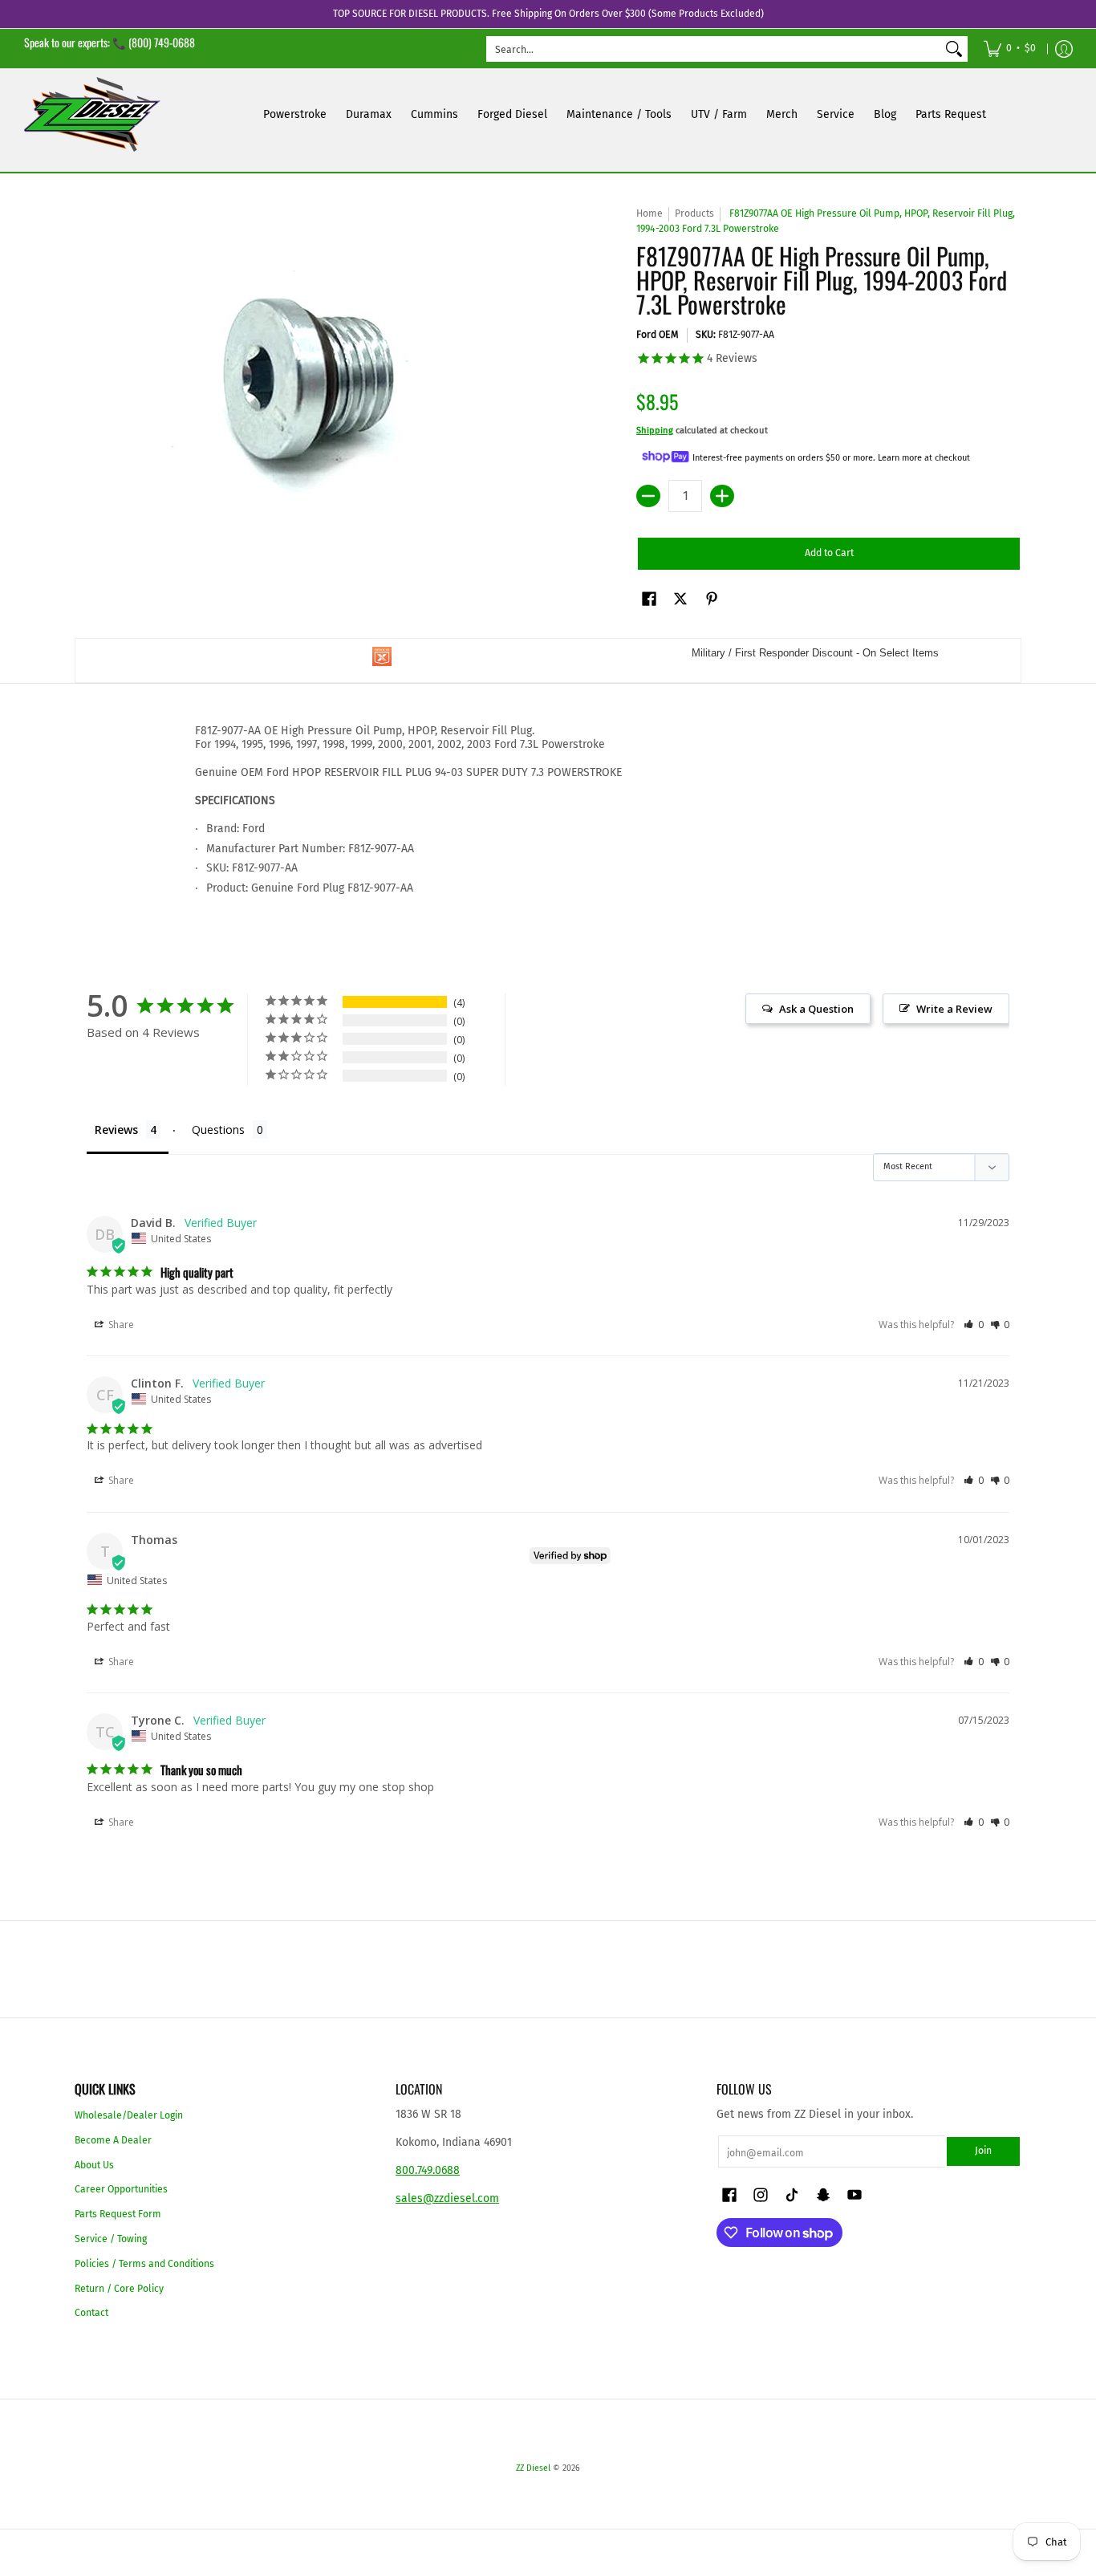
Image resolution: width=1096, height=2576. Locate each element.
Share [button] (120, 1325)
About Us (94, 2165)
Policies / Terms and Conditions (144, 2264)
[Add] (722, 496)
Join (983, 2151)
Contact (91, 2313)
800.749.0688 (428, 2170)
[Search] (954, 49)
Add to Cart (829, 553)
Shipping (655, 431)
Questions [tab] (218, 1130)
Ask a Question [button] (816, 1009)
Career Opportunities (121, 2189)
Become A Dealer (113, 2140)
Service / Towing (111, 2239)
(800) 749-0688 (162, 42)
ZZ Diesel (533, 2468)
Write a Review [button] (954, 1009)
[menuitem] (1010, 49)
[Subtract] (648, 496)
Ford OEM (658, 335)
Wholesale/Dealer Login (129, 2115)
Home (649, 213)
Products (694, 213)
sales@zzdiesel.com (447, 2198)
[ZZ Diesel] (92, 114)
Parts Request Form (118, 2214)
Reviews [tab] (116, 1130)
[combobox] (714, 49)
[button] (649, 598)
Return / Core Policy (119, 2289)
